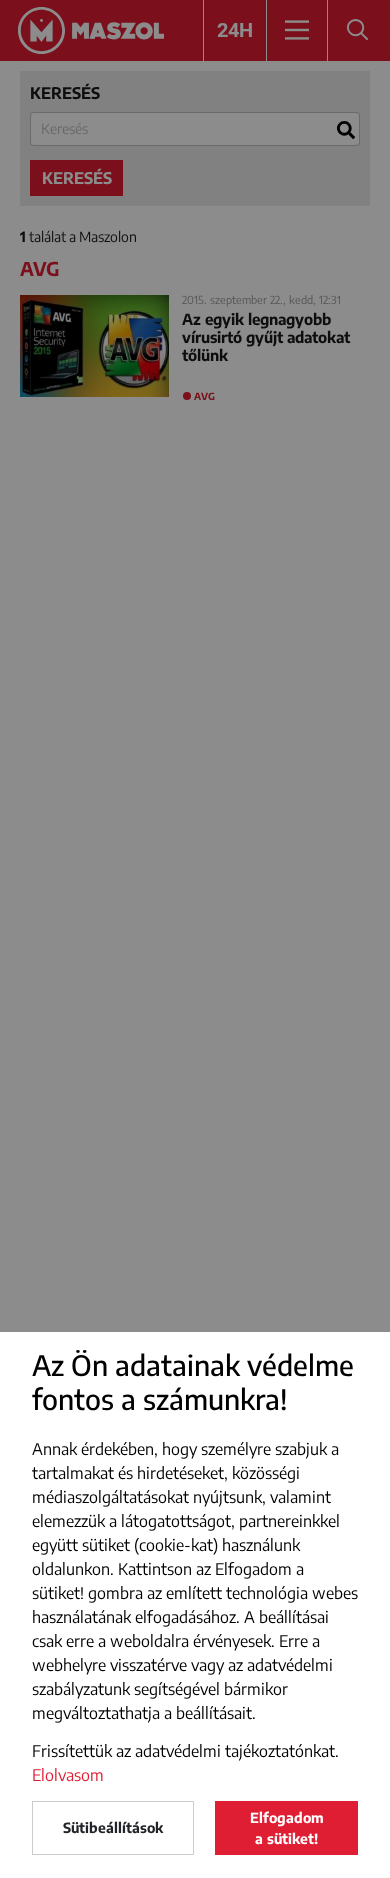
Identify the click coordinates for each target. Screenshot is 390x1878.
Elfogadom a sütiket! (287, 1828)
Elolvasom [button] (68, 1775)
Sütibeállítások (113, 1827)
